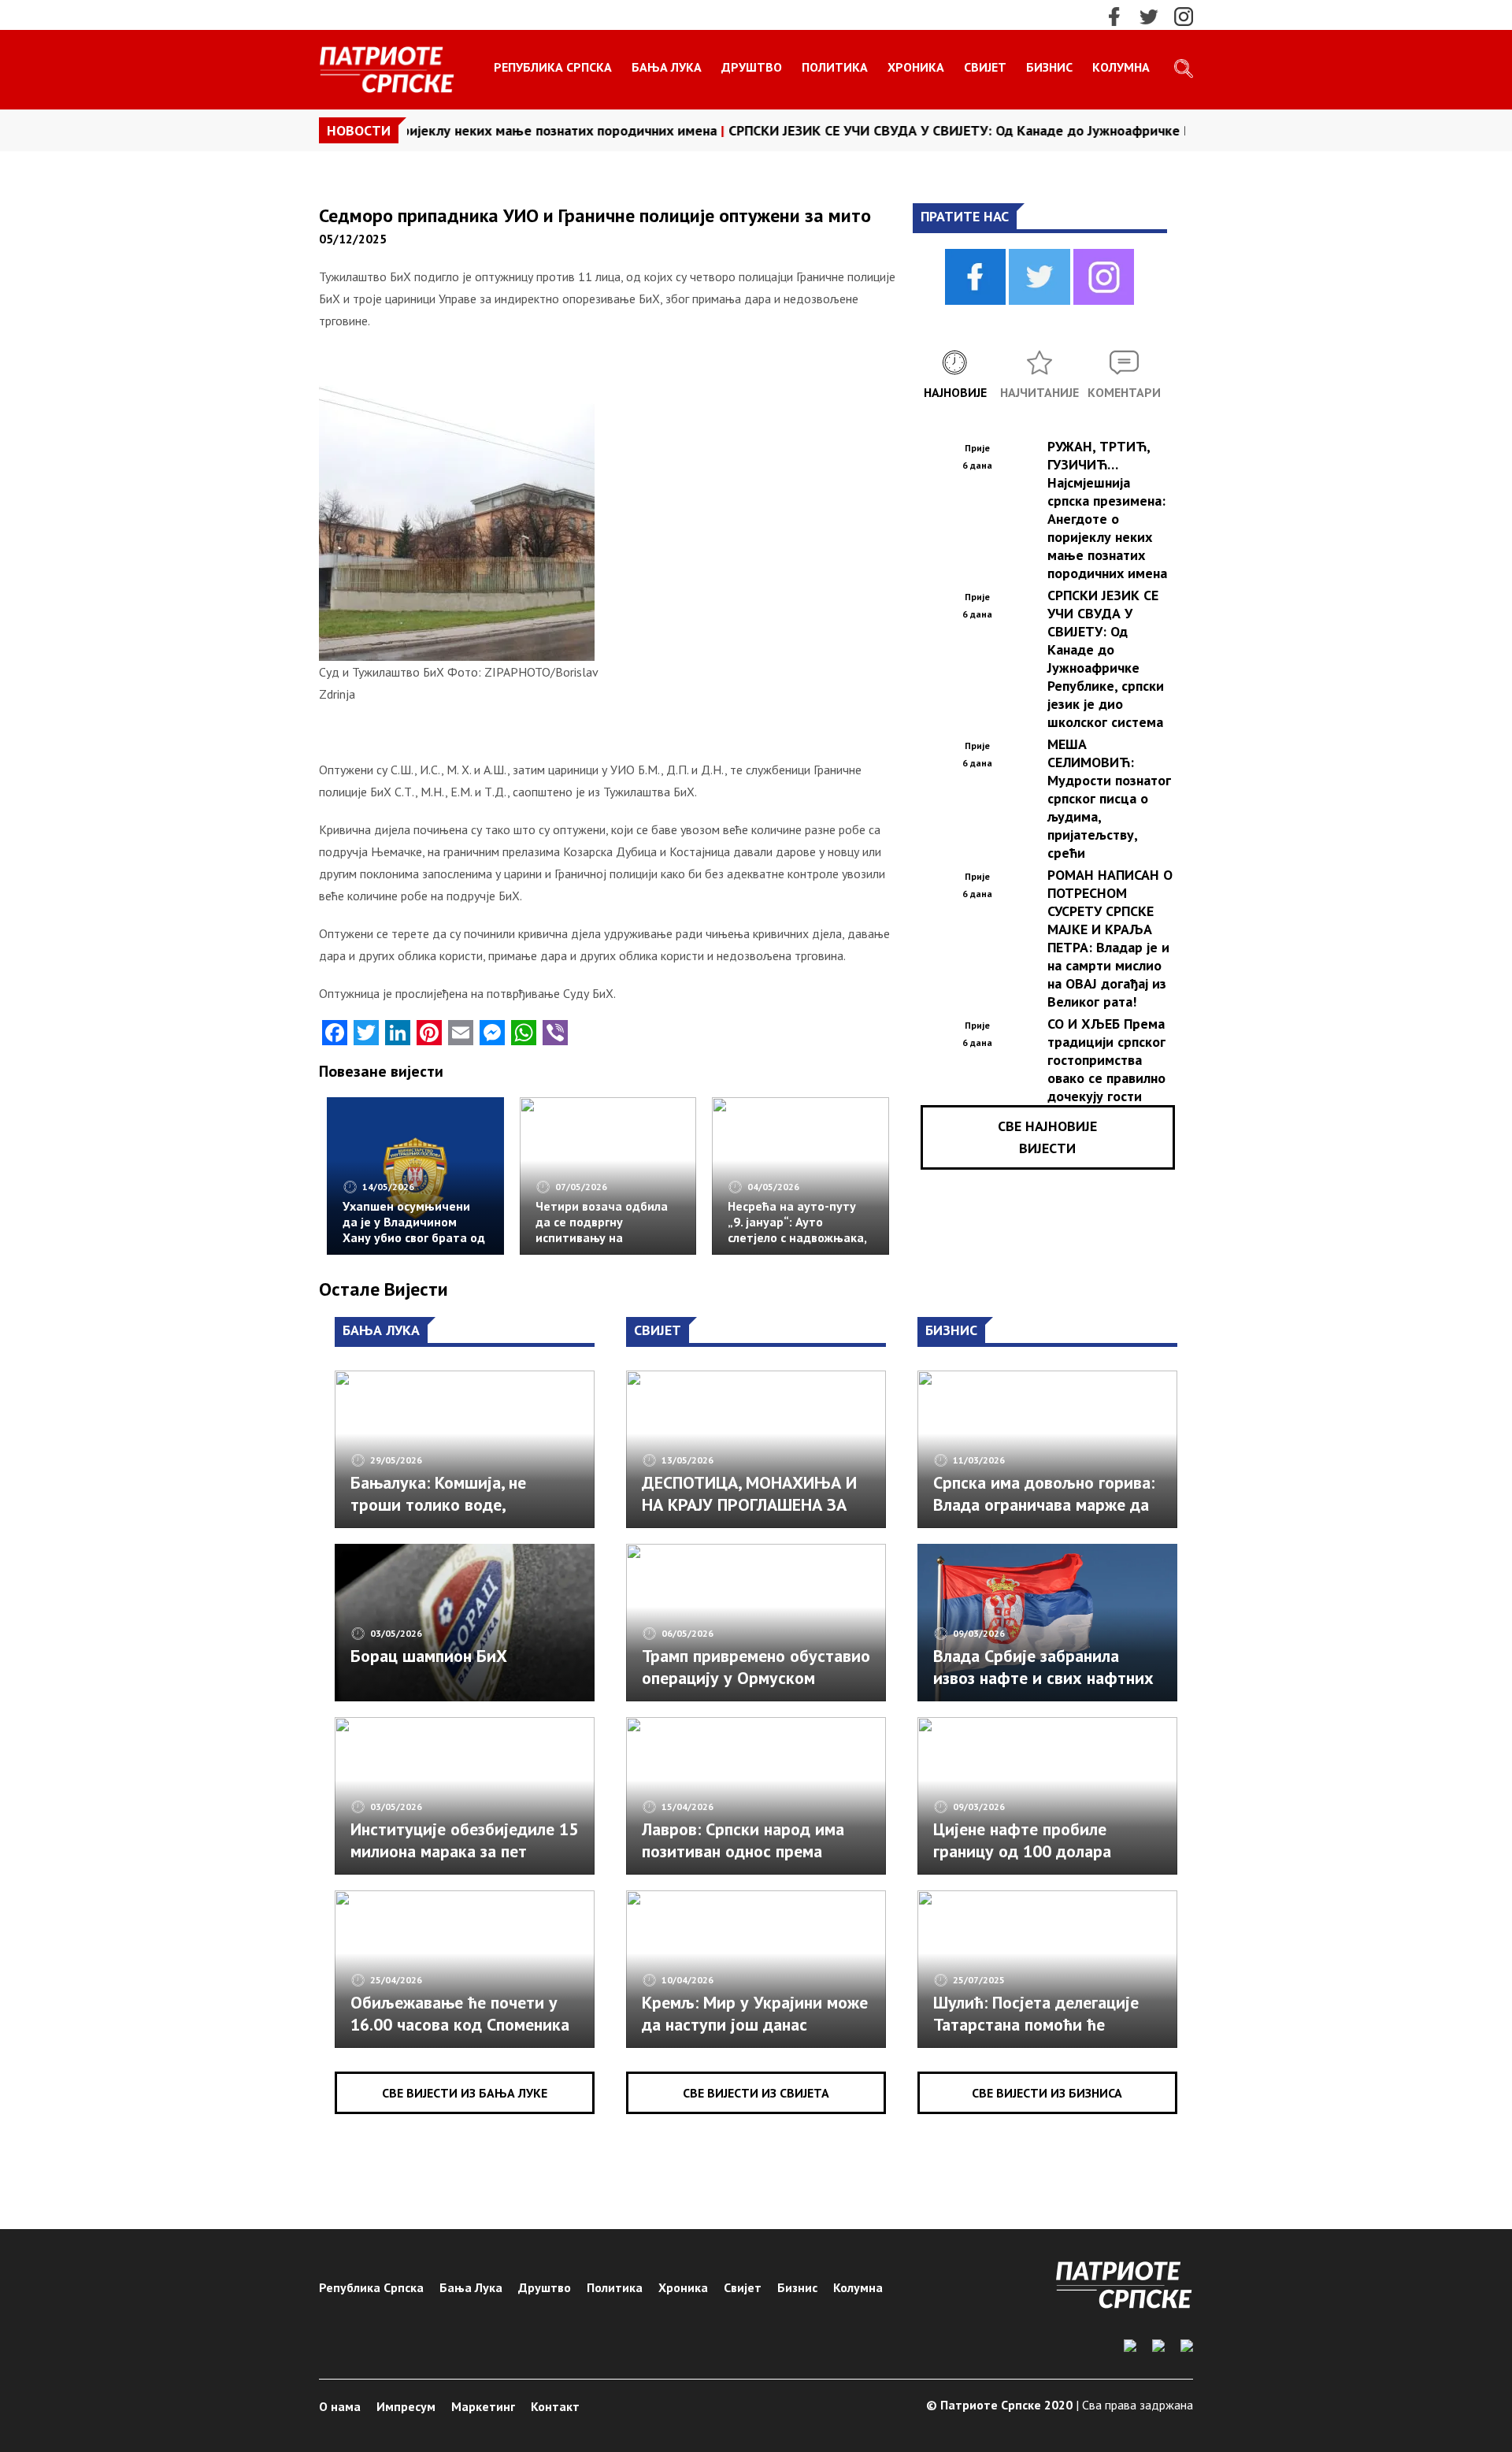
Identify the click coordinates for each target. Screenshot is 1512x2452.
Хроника (916, 67)
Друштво (752, 67)
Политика (835, 67)
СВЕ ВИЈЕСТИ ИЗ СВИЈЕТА (756, 2093)
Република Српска (553, 67)
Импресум (406, 2406)
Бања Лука (667, 67)
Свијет (985, 67)
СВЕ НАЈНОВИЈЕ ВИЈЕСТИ (1047, 1137)
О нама (340, 2406)
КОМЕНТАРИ (1124, 392)
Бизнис (1049, 67)
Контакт (555, 2406)
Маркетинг (483, 2406)
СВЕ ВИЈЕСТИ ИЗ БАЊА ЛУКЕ (465, 2093)
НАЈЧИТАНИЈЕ (1039, 392)
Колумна (1121, 67)
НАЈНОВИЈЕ (955, 392)
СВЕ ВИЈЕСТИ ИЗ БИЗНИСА (1047, 2093)
